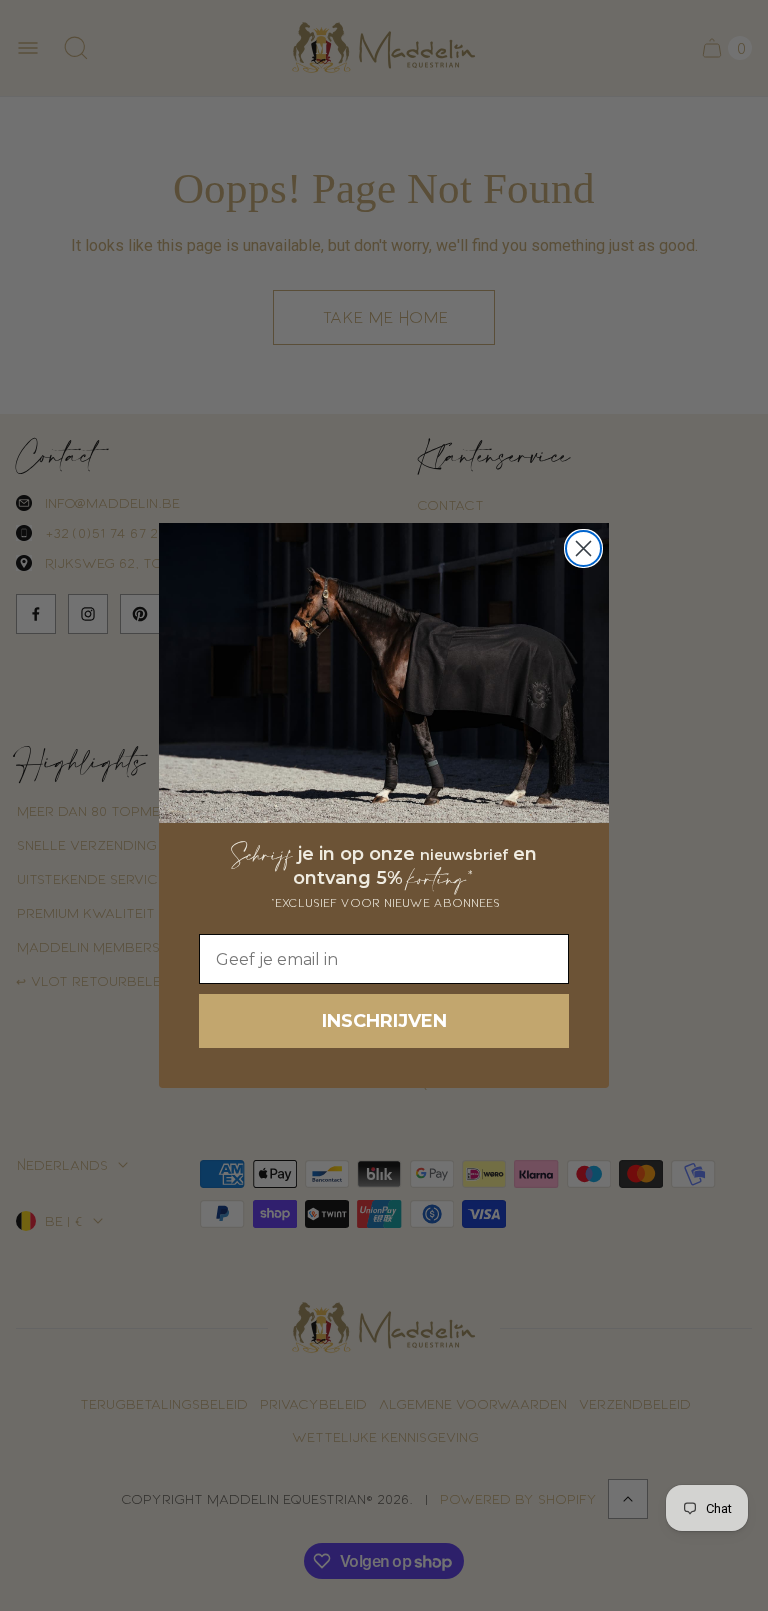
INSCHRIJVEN (384, 1021)
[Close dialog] (583, 548)
